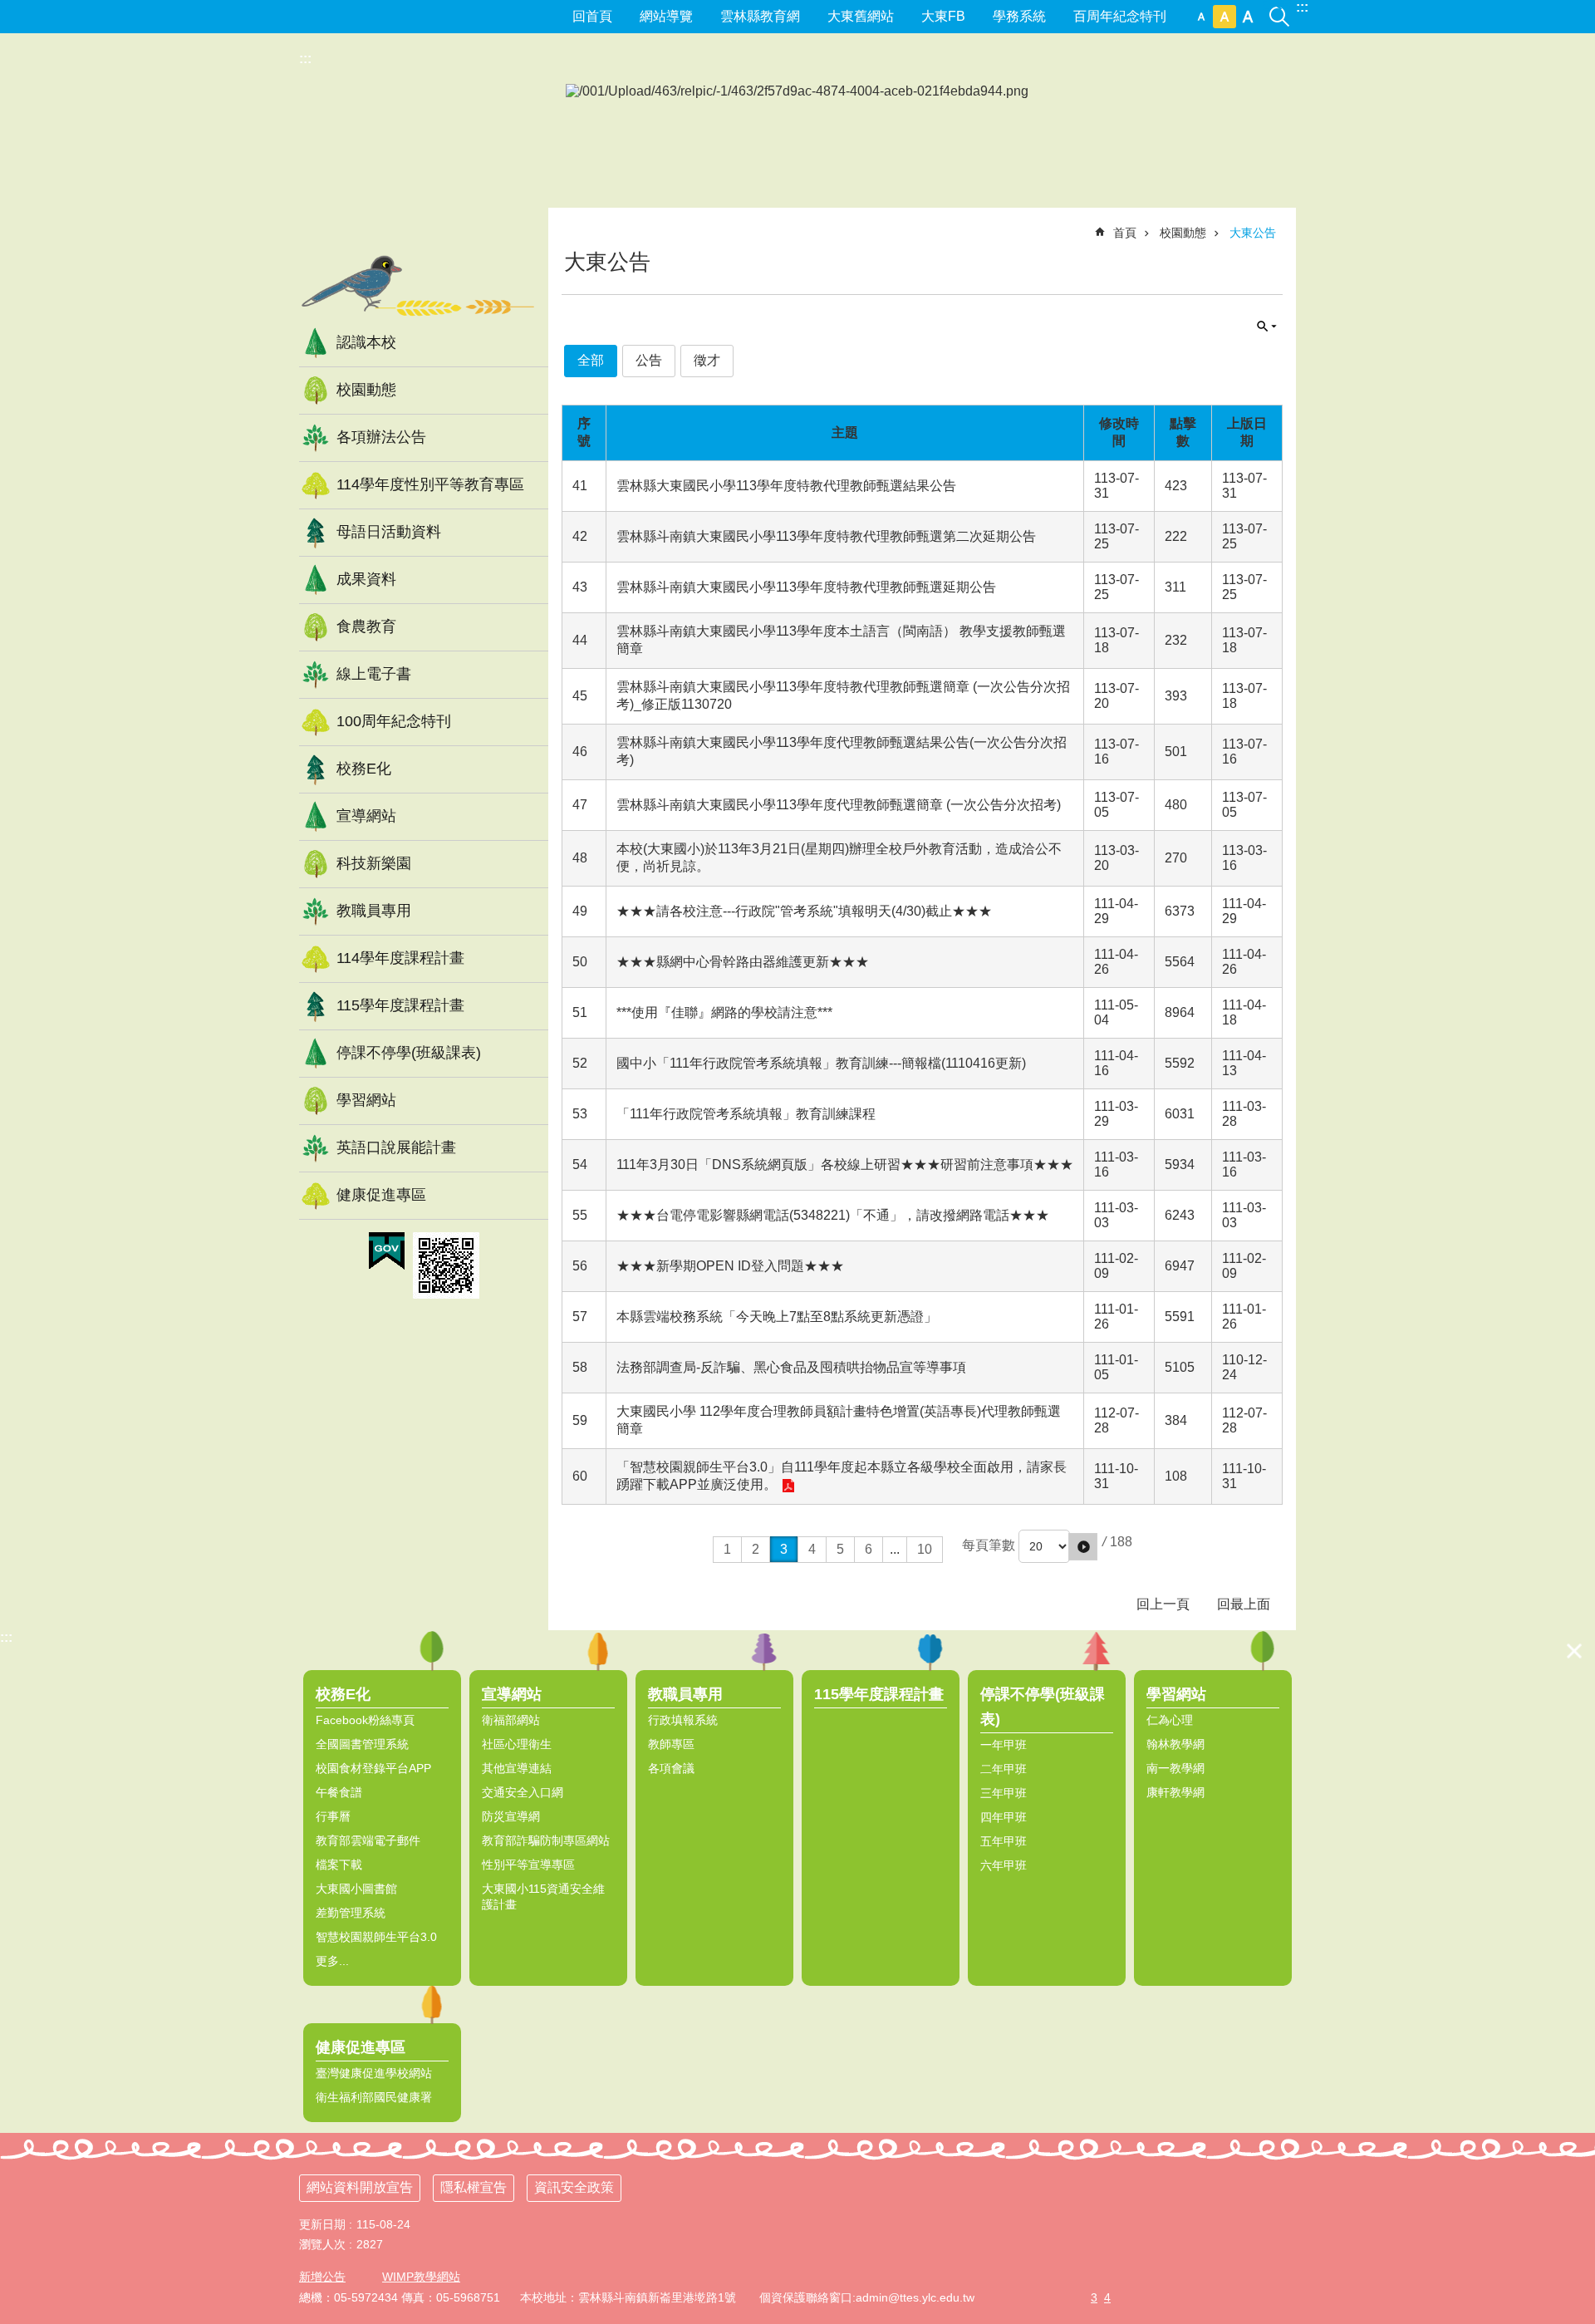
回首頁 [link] (592, 16)
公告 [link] (649, 360)
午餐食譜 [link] (339, 1792)
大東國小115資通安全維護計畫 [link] (543, 1897)
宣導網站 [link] (366, 816)
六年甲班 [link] (1004, 1865)
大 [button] (1248, 17)
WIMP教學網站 (421, 2277)
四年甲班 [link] (1004, 1817)
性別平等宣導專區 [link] (528, 1865)
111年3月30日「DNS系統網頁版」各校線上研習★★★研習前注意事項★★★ (845, 1164)
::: (1302, 7)
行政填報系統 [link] (683, 1720)
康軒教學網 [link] (1175, 1792)
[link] (387, 1251)
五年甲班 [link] (1004, 1841)
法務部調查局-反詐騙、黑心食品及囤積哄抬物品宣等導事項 (791, 1367)
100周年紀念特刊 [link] (394, 721)
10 (925, 1549)
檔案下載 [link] (339, 1865)
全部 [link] (591, 360)
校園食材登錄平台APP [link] (373, 1768)
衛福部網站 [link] (511, 1720)
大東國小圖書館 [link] (356, 1889)
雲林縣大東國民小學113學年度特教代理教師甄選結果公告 (786, 486)
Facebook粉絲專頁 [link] (365, 1720)
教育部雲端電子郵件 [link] (368, 1840)
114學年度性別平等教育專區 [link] (430, 484)
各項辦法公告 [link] (381, 437)
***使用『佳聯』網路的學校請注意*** (724, 1012)
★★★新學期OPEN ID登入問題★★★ (730, 1266)
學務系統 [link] (1019, 16)
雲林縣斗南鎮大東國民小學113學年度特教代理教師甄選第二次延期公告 (826, 536)
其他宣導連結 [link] (517, 1768)
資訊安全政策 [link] (574, 2187)
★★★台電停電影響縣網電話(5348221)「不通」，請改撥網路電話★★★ (833, 1215)
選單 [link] (1574, 1651)
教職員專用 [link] (374, 911)
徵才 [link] (707, 360)
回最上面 (1244, 1604)
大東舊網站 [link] (861, 16)
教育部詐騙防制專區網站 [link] (546, 1840)
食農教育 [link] (366, 626)
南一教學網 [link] (1175, 1768)
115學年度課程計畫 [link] (400, 1005)
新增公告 (322, 2277)
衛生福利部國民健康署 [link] (374, 2097)
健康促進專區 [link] (381, 1195)
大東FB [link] (943, 16)
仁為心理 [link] (1170, 1720)
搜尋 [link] (1279, 7)
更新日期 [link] (322, 2224)
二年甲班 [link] (1004, 1769)
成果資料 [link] (366, 579)
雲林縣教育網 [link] (760, 16)
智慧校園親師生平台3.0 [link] (376, 1937)
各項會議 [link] (671, 1768)
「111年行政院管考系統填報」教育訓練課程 (746, 1114)
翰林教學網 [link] (1175, 1744)
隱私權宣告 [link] (474, 2187)
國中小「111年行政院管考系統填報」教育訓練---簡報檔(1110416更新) (821, 1063)
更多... (332, 1961)
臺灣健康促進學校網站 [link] (374, 2073)
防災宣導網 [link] (511, 1816)
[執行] (1083, 1547)
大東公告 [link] (1253, 233)
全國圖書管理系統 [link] (362, 1744)
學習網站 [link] (366, 1100)
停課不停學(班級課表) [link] (409, 1053)
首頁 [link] (1125, 233)
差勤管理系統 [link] (351, 1913)
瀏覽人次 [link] (322, 2244)
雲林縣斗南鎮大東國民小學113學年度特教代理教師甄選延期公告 (806, 587)
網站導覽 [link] (666, 16)
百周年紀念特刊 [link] (1120, 16)
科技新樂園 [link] (374, 863)
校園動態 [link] (366, 390)
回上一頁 (1163, 1604)
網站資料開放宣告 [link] (360, 2187)
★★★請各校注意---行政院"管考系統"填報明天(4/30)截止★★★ (804, 911)
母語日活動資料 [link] (389, 532)
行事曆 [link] (333, 1816)
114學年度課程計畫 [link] (400, 958)
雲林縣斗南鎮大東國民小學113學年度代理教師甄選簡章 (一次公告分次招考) (839, 805)
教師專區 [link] (671, 1744)
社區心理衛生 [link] (517, 1744)
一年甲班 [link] (1004, 1745)
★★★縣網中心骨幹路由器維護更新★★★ (743, 962)
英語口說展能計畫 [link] (396, 1147)
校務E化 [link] (364, 769)
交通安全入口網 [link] (523, 1792)
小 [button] (1201, 17)
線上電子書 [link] (374, 674)
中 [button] (1224, 17)
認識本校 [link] (366, 342)
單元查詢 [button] (1267, 327)
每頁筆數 (989, 1545)
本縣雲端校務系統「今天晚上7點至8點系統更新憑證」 (777, 1317)
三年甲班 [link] (1004, 1793)
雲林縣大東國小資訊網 (424, 153)
